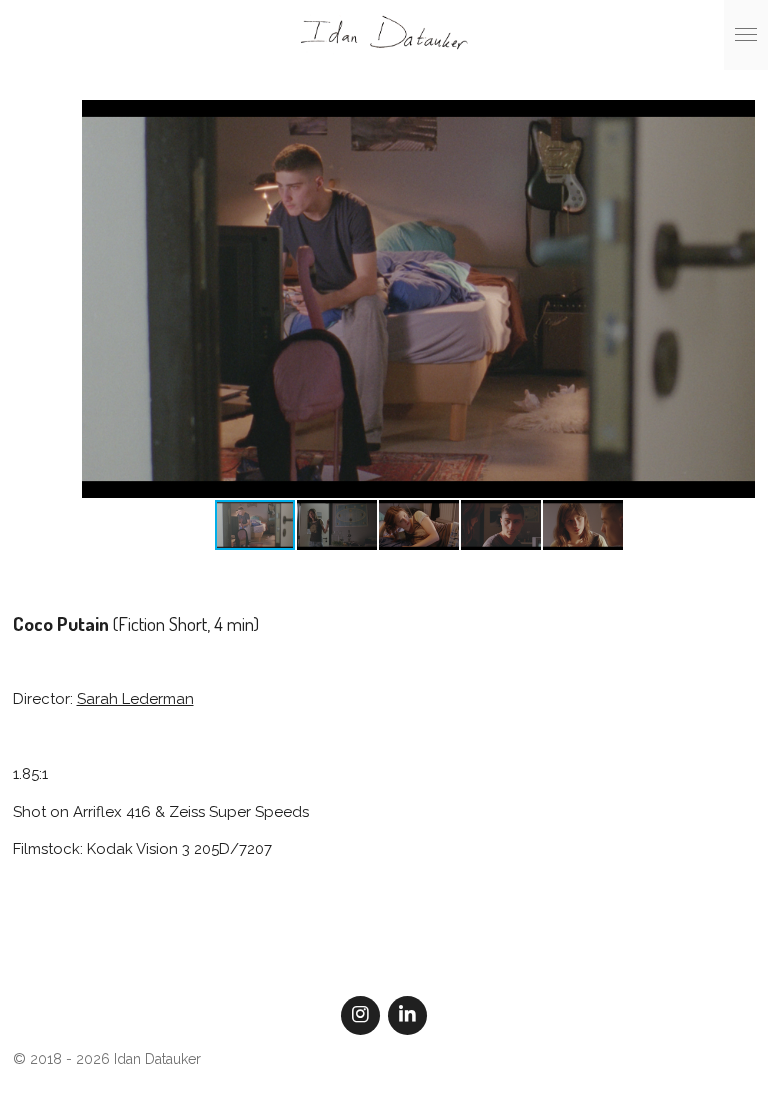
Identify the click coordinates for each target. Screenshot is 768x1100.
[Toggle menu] (746, 35)
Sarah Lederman (135, 699)
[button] (737, 118)
